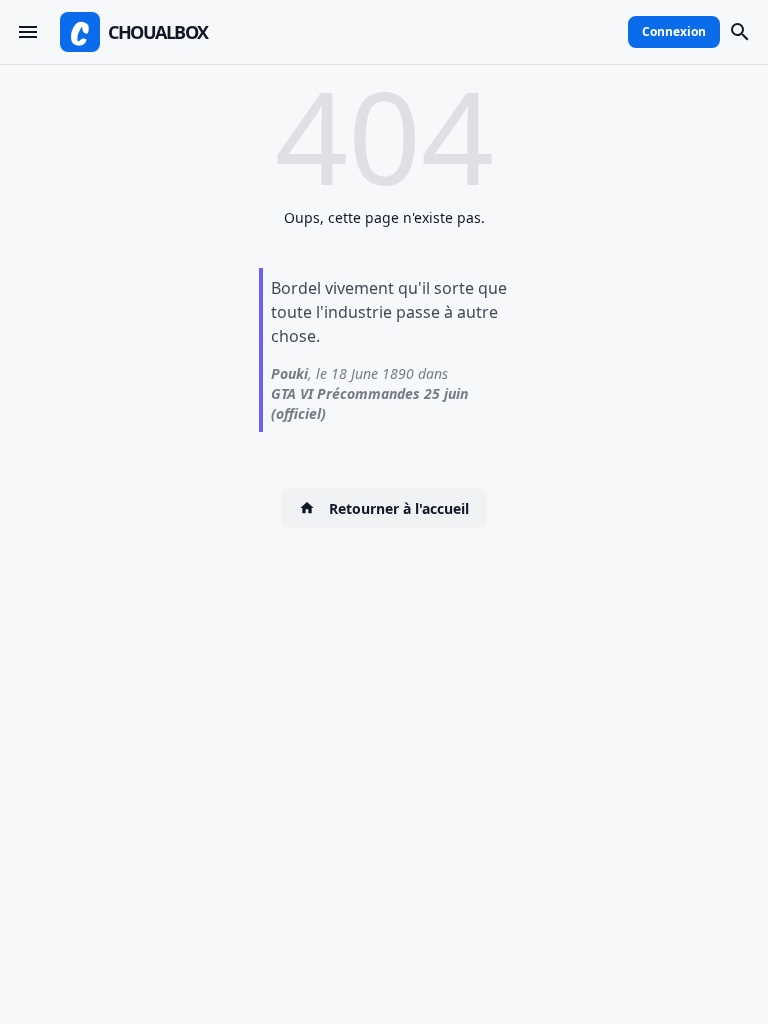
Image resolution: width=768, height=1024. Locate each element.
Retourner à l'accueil (399, 508)
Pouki (289, 373)
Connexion (674, 31)
